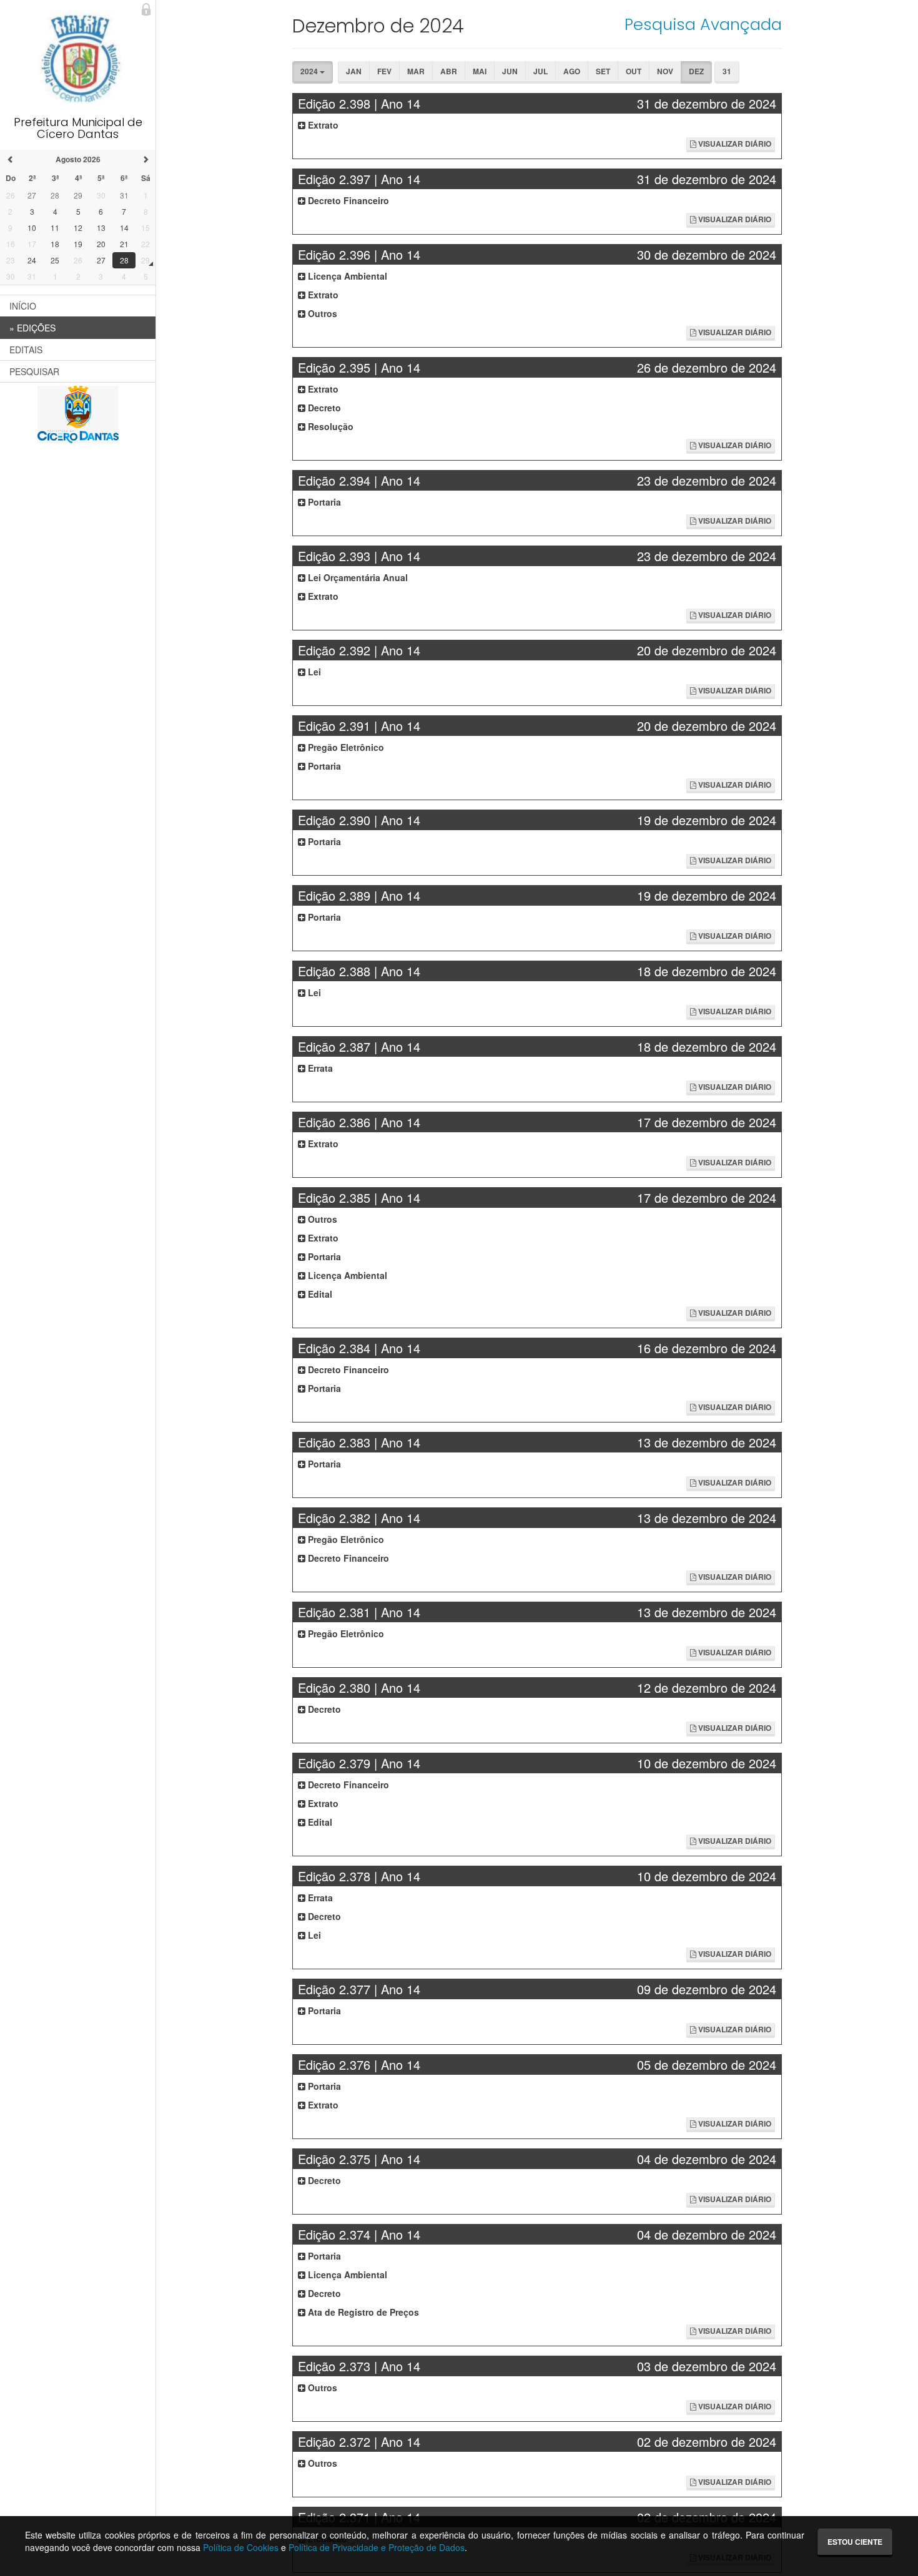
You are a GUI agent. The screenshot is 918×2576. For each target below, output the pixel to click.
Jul (540, 71)
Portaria (323, 502)
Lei (313, 672)
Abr (449, 71)
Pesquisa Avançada (703, 24)
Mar (416, 71)
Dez (696, 71)
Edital (319, 1294)
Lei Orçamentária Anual (357, 577)
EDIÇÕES (32, 328)
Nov (665, 71)
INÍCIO (23, 306)
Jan (354, 71)
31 (727, 71)
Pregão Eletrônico (345, 747)
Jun (510, 71)
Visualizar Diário (734, 144)
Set (603, 71)
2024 (310, 71)
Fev (384, 71)
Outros (321, 313)
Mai (480, 71)
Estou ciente (855, 2542)
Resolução (329, 426)
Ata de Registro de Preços (362, 2312)
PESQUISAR (34, 371)
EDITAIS (26, 350)
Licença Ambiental (346, 276)
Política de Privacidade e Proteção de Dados (377, 2547)
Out (634, 71)
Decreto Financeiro (347, 200)
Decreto (323, 408)
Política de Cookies (241, 2547)
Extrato (322, 125)
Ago (572, 71)
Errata (319, 1068)
